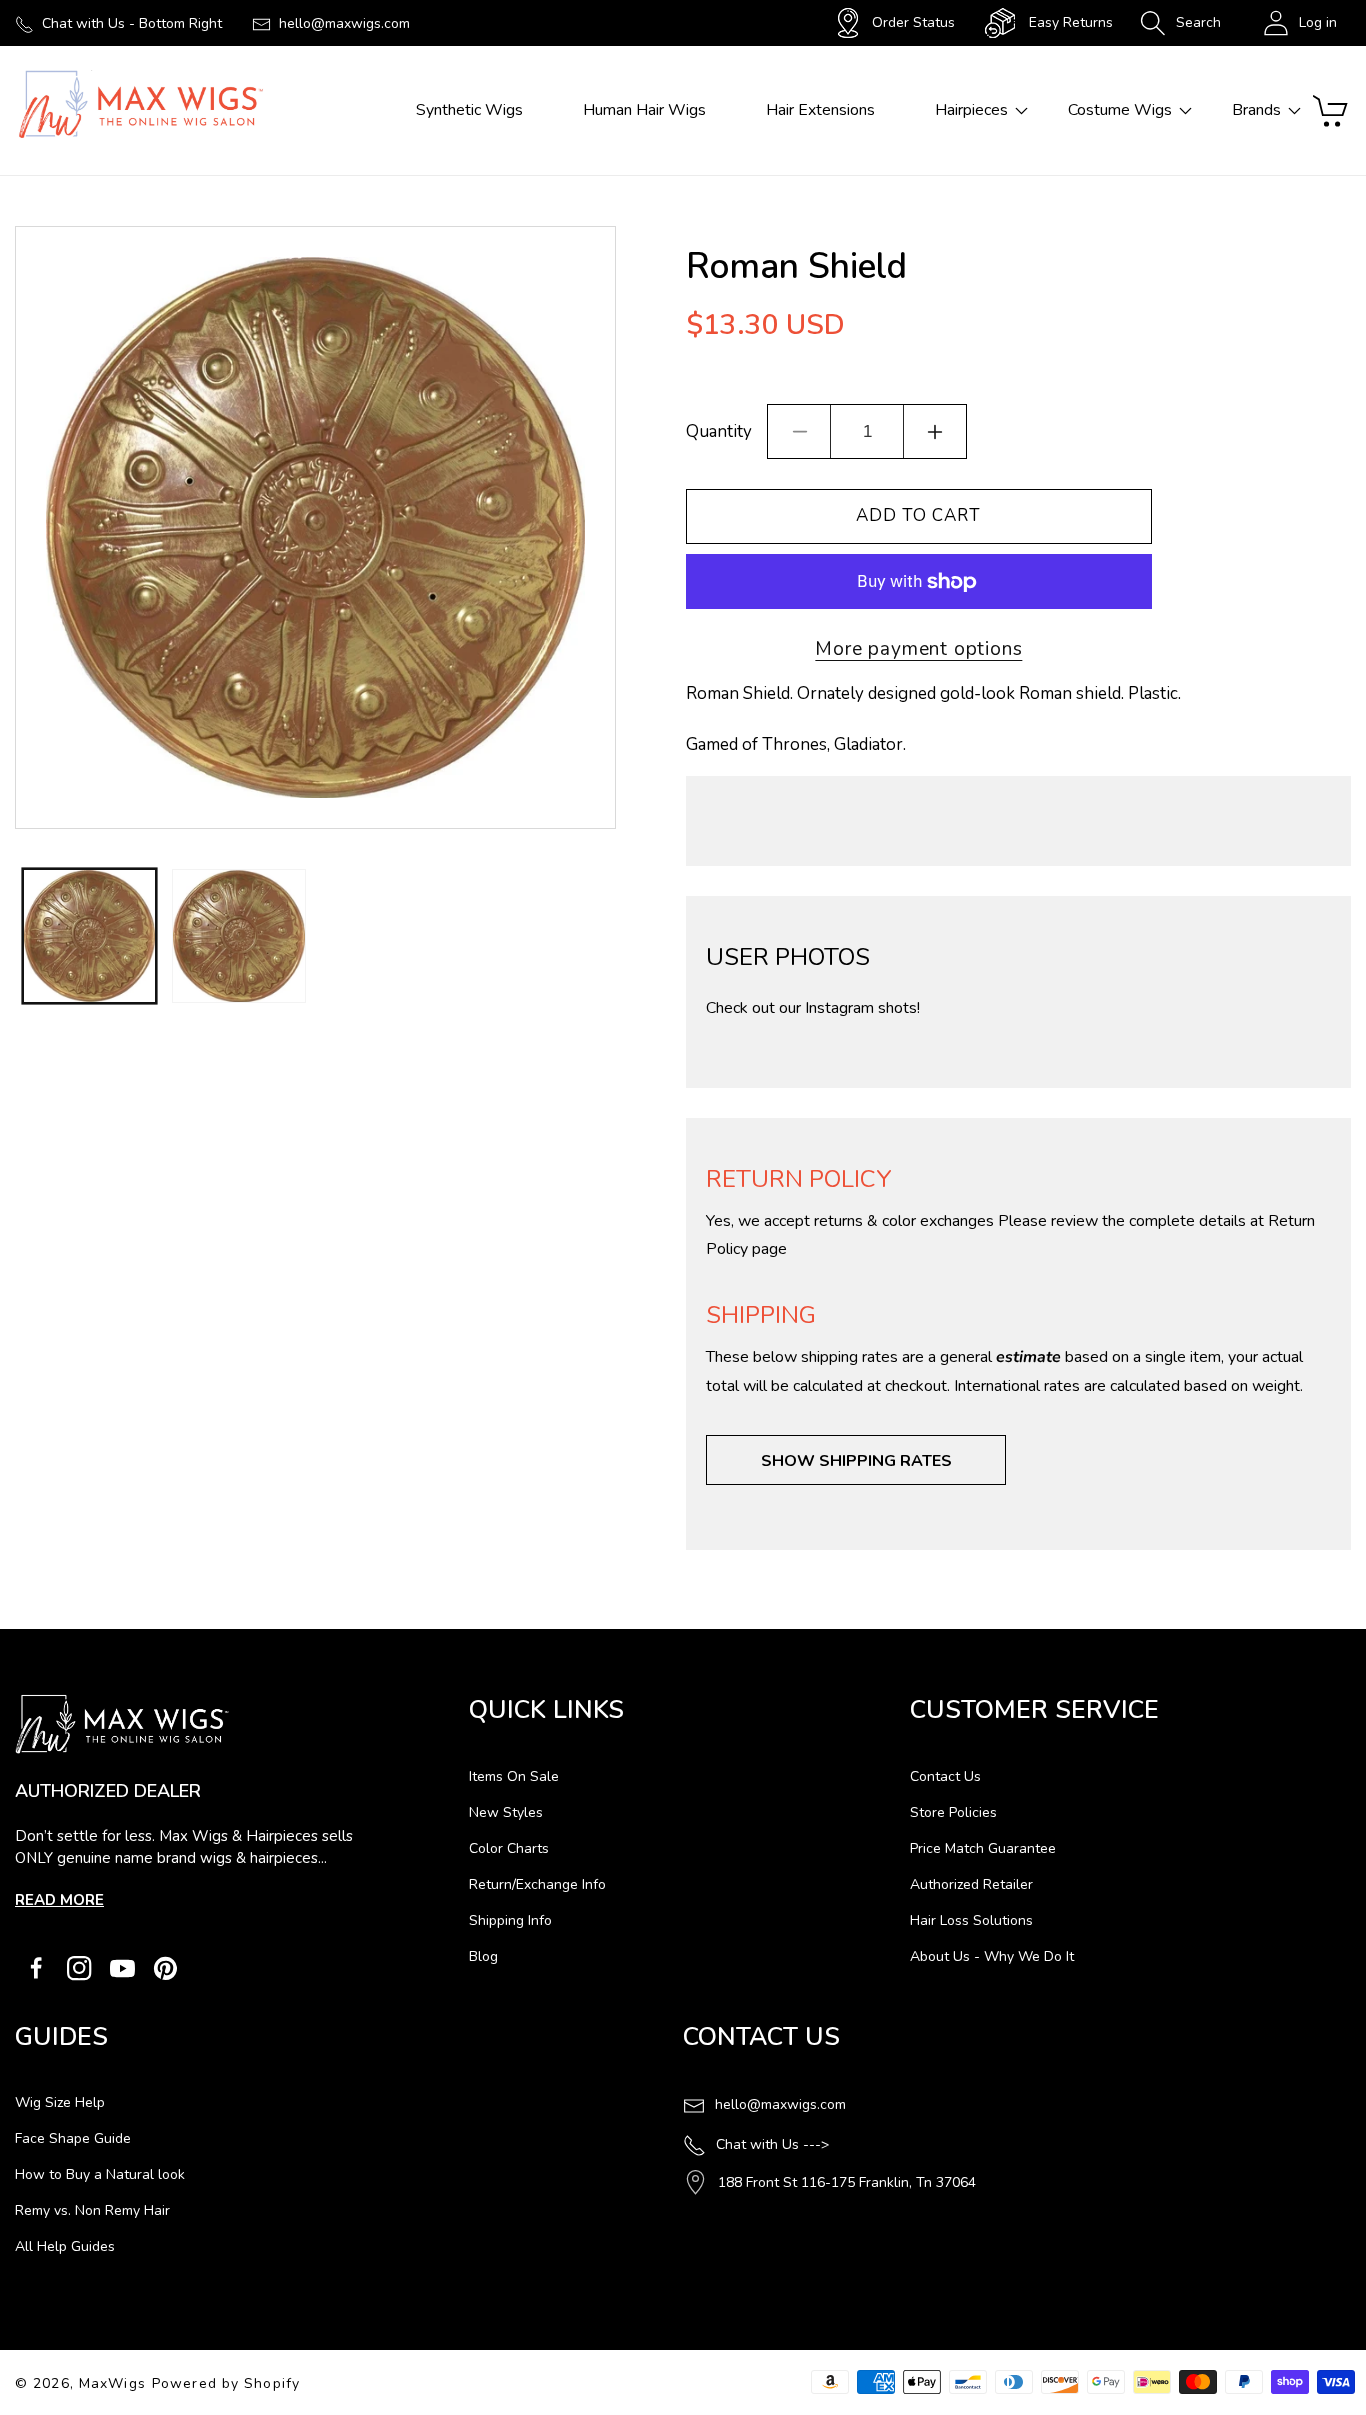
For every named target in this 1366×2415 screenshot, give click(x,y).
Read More (59, 1900)
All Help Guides (65, 2246)
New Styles (506, 1812)
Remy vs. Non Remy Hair (92, 2210)
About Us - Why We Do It (992, 1956)
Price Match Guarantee (983, 1848)
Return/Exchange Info (537, 1884)
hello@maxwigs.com (344, 23)
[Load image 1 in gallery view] (89, 935)
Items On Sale (514, 1776)
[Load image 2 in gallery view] (238, 935)
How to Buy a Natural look (100, 2174)
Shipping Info (510, 1920)
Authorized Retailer (971, 1884)
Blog (483, 1956)
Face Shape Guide (73, 2138)
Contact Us (945, 1776)
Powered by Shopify (226, 2383)
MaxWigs (112, 2383)
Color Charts (509, 1848)
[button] (1180, 23)
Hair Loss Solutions (971, 1920)
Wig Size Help (60, 2102)
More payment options (918, 649)
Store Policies (953, 1812)
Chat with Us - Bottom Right (132, 23)
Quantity (719, 431)
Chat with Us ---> (772, 2144)
